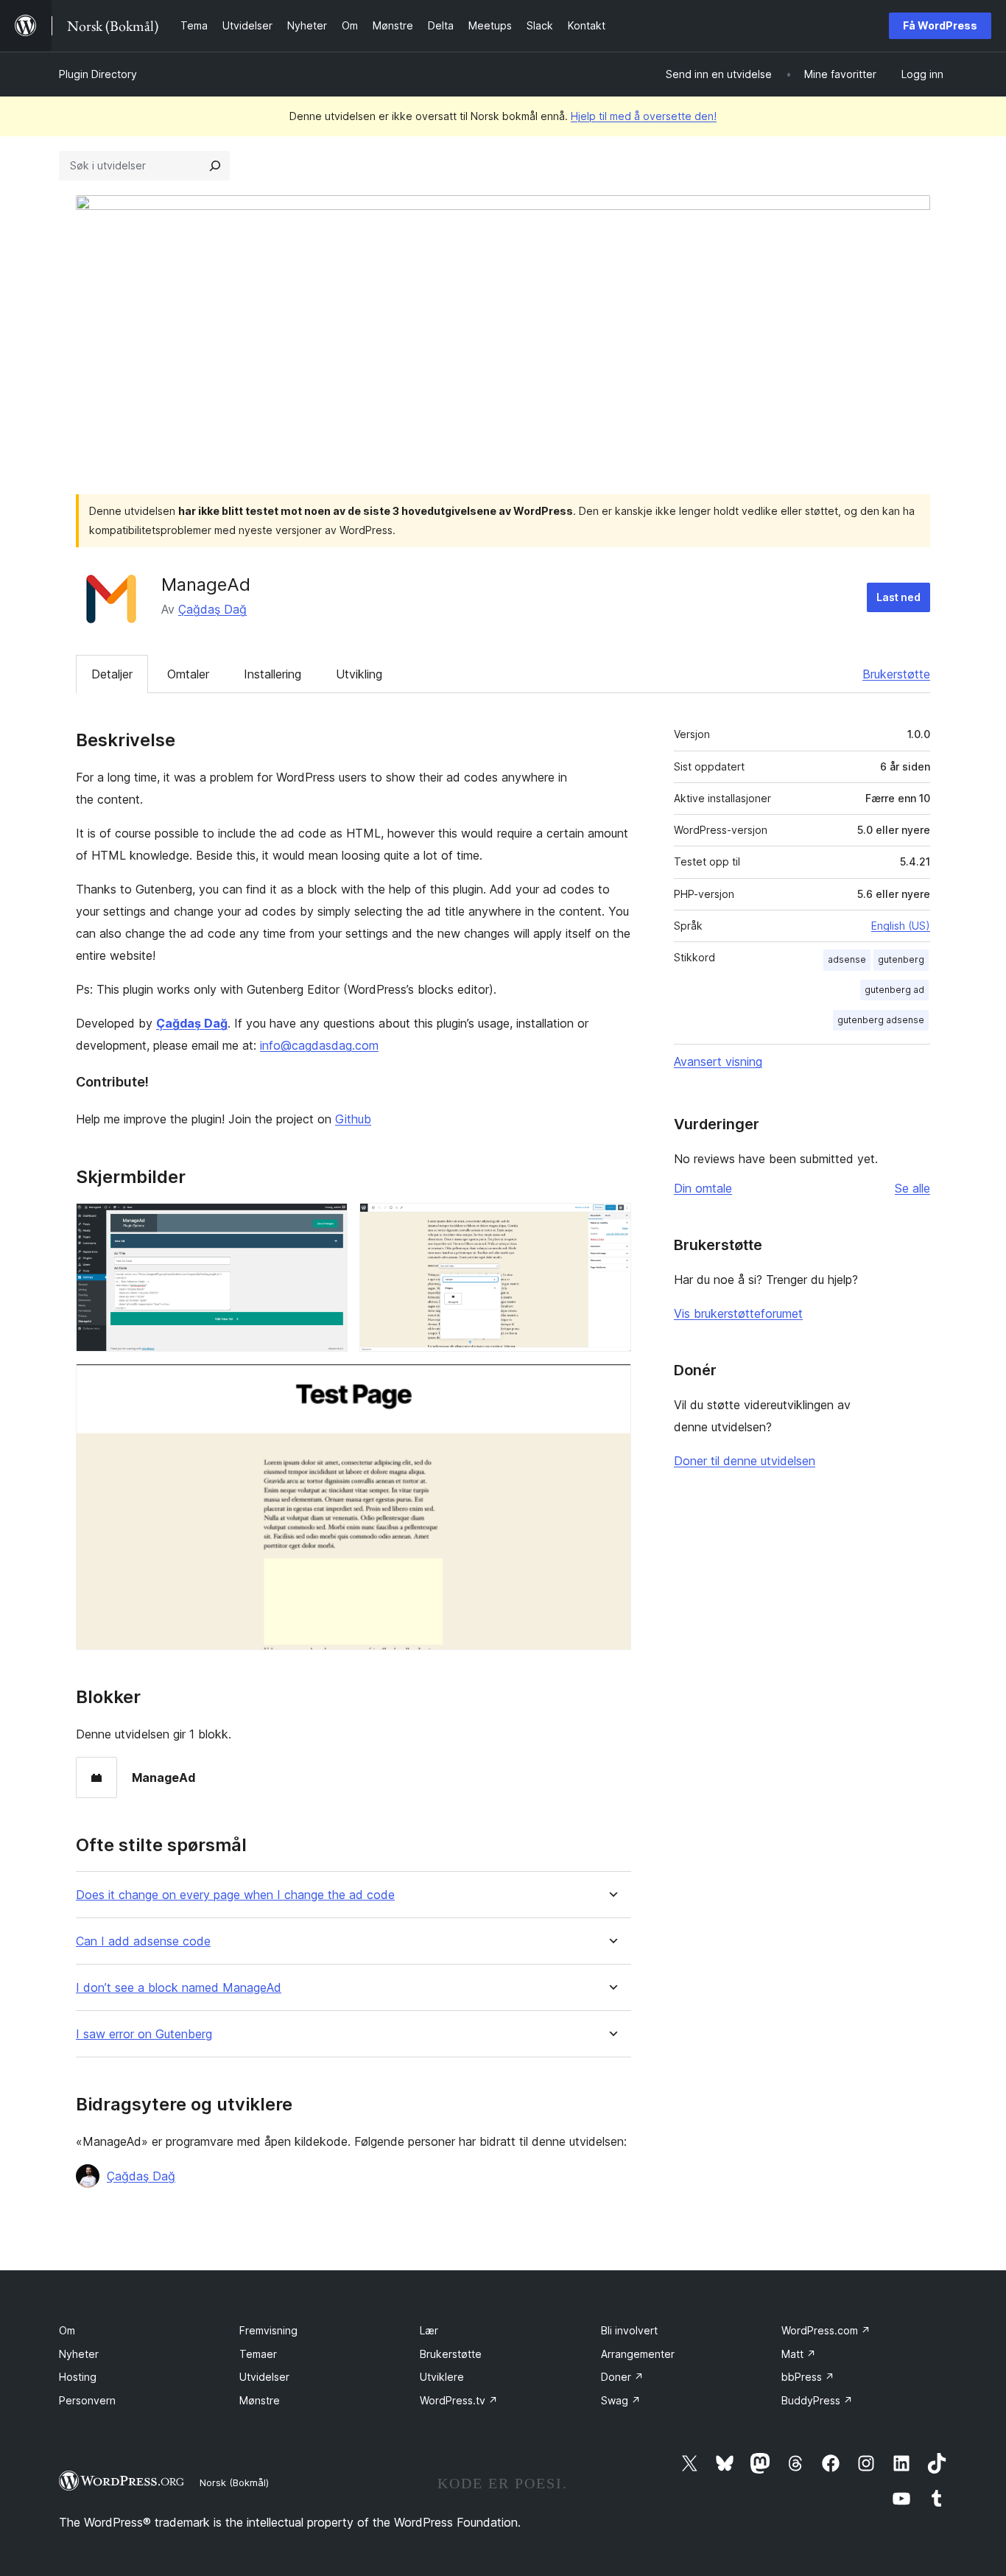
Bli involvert (629, 2330)
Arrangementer (638, 2354)
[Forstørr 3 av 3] (611, 1383)
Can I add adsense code (143, 1941)
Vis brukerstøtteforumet (738, 1313)
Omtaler (188, 674)
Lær (429, 2330)
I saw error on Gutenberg (144, 2034)
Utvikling (359, 674)
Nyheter (79, 2354)
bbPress (808, 2377)
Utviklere (442, 2377)
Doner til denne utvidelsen (745, 1461)
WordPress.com (826, 2330)
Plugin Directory (98, 74)
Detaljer (112, 674)
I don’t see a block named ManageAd (179, 1988)
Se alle (912, 1188)
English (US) (901, 926)
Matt (799, 2354)
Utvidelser (264, 2377)
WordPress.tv (459, 2400)
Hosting (78, 2377)
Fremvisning (268, 2330)
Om (67, 2330)
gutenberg (901, 959)
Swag (621, 2400)
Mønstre (260, 2400)
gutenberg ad (894, 990)
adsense (847, 959)
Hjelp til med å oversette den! (644, 116)
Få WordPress (940, 25)
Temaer (258, 2354)
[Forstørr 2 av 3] (611, 1223)
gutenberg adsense (881, 1020)
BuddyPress (817, 2400)
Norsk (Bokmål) (234, 2482)
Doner (622, 2377)
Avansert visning (718, 1061)
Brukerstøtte (896, 674)
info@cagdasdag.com (319, 1045)
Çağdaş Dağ (212, 609)
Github (353, 1119)
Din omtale (703, 1188)
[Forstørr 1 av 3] (328, 1223)
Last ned (898, 597)
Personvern (87, 2400)
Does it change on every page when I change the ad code (235, 1895)
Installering (272, 674)
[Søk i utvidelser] (215, 166)
